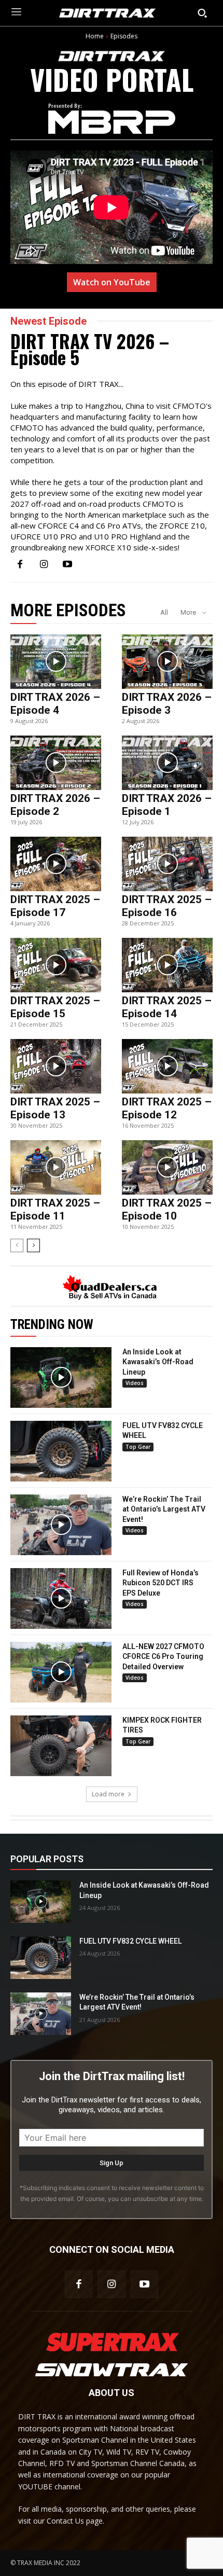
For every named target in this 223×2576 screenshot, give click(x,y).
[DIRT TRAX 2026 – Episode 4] (56, 662)
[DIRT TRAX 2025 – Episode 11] (56, 1167)
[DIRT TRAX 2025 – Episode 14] (167, 965)
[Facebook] (20, 565)
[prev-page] (17, 1245)
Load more (108, 1794)
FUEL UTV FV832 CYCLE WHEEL (130, 1941)
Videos (135, 1383)
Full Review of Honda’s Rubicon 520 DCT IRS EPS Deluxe (161, 1583)
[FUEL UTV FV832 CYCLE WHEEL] (61, 1451)
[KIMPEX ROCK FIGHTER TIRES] (61, 1746)
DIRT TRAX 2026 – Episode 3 (167, 704)
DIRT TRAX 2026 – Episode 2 (55, 805)
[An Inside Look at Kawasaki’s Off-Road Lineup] (61, 1377)
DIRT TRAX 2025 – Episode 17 (55, 906)
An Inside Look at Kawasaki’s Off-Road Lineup (158, 1362)
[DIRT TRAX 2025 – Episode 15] (56, 965)
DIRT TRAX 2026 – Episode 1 (167, 805)
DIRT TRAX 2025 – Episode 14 (167, 1007)
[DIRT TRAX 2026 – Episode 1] (167, 763)
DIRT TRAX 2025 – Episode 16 (167, 906)
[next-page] (33, 1245)
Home (95, 36)
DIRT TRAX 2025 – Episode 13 (55, 1108)
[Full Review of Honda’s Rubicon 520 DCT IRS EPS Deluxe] (61, 1598)
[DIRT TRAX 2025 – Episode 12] (167, 1066)
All (164, 612)
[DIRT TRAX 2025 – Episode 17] (56, 864)
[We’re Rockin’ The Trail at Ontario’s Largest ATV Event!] (61, 1525)
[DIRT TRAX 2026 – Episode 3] (167, 662)
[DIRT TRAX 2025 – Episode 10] (167, 1167)
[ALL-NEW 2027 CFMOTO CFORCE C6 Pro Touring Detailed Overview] (61, 1672)
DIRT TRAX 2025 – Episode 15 (55, 1007)
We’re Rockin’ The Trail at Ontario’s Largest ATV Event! (164, 1509)
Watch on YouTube (112, 282)
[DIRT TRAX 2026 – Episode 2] (56, 763)
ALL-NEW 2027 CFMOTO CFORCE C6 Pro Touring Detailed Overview (163, 1657)
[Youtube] (67, 565)
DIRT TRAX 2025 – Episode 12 (167, 1108)
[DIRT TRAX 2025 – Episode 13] (56, 1066)
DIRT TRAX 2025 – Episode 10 (167, 1209)
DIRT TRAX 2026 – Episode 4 (55, 704)
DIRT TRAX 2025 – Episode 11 (55, 1209)
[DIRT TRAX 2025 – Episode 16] (167, 864)
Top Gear (138, 1447)
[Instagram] (44, 565)
